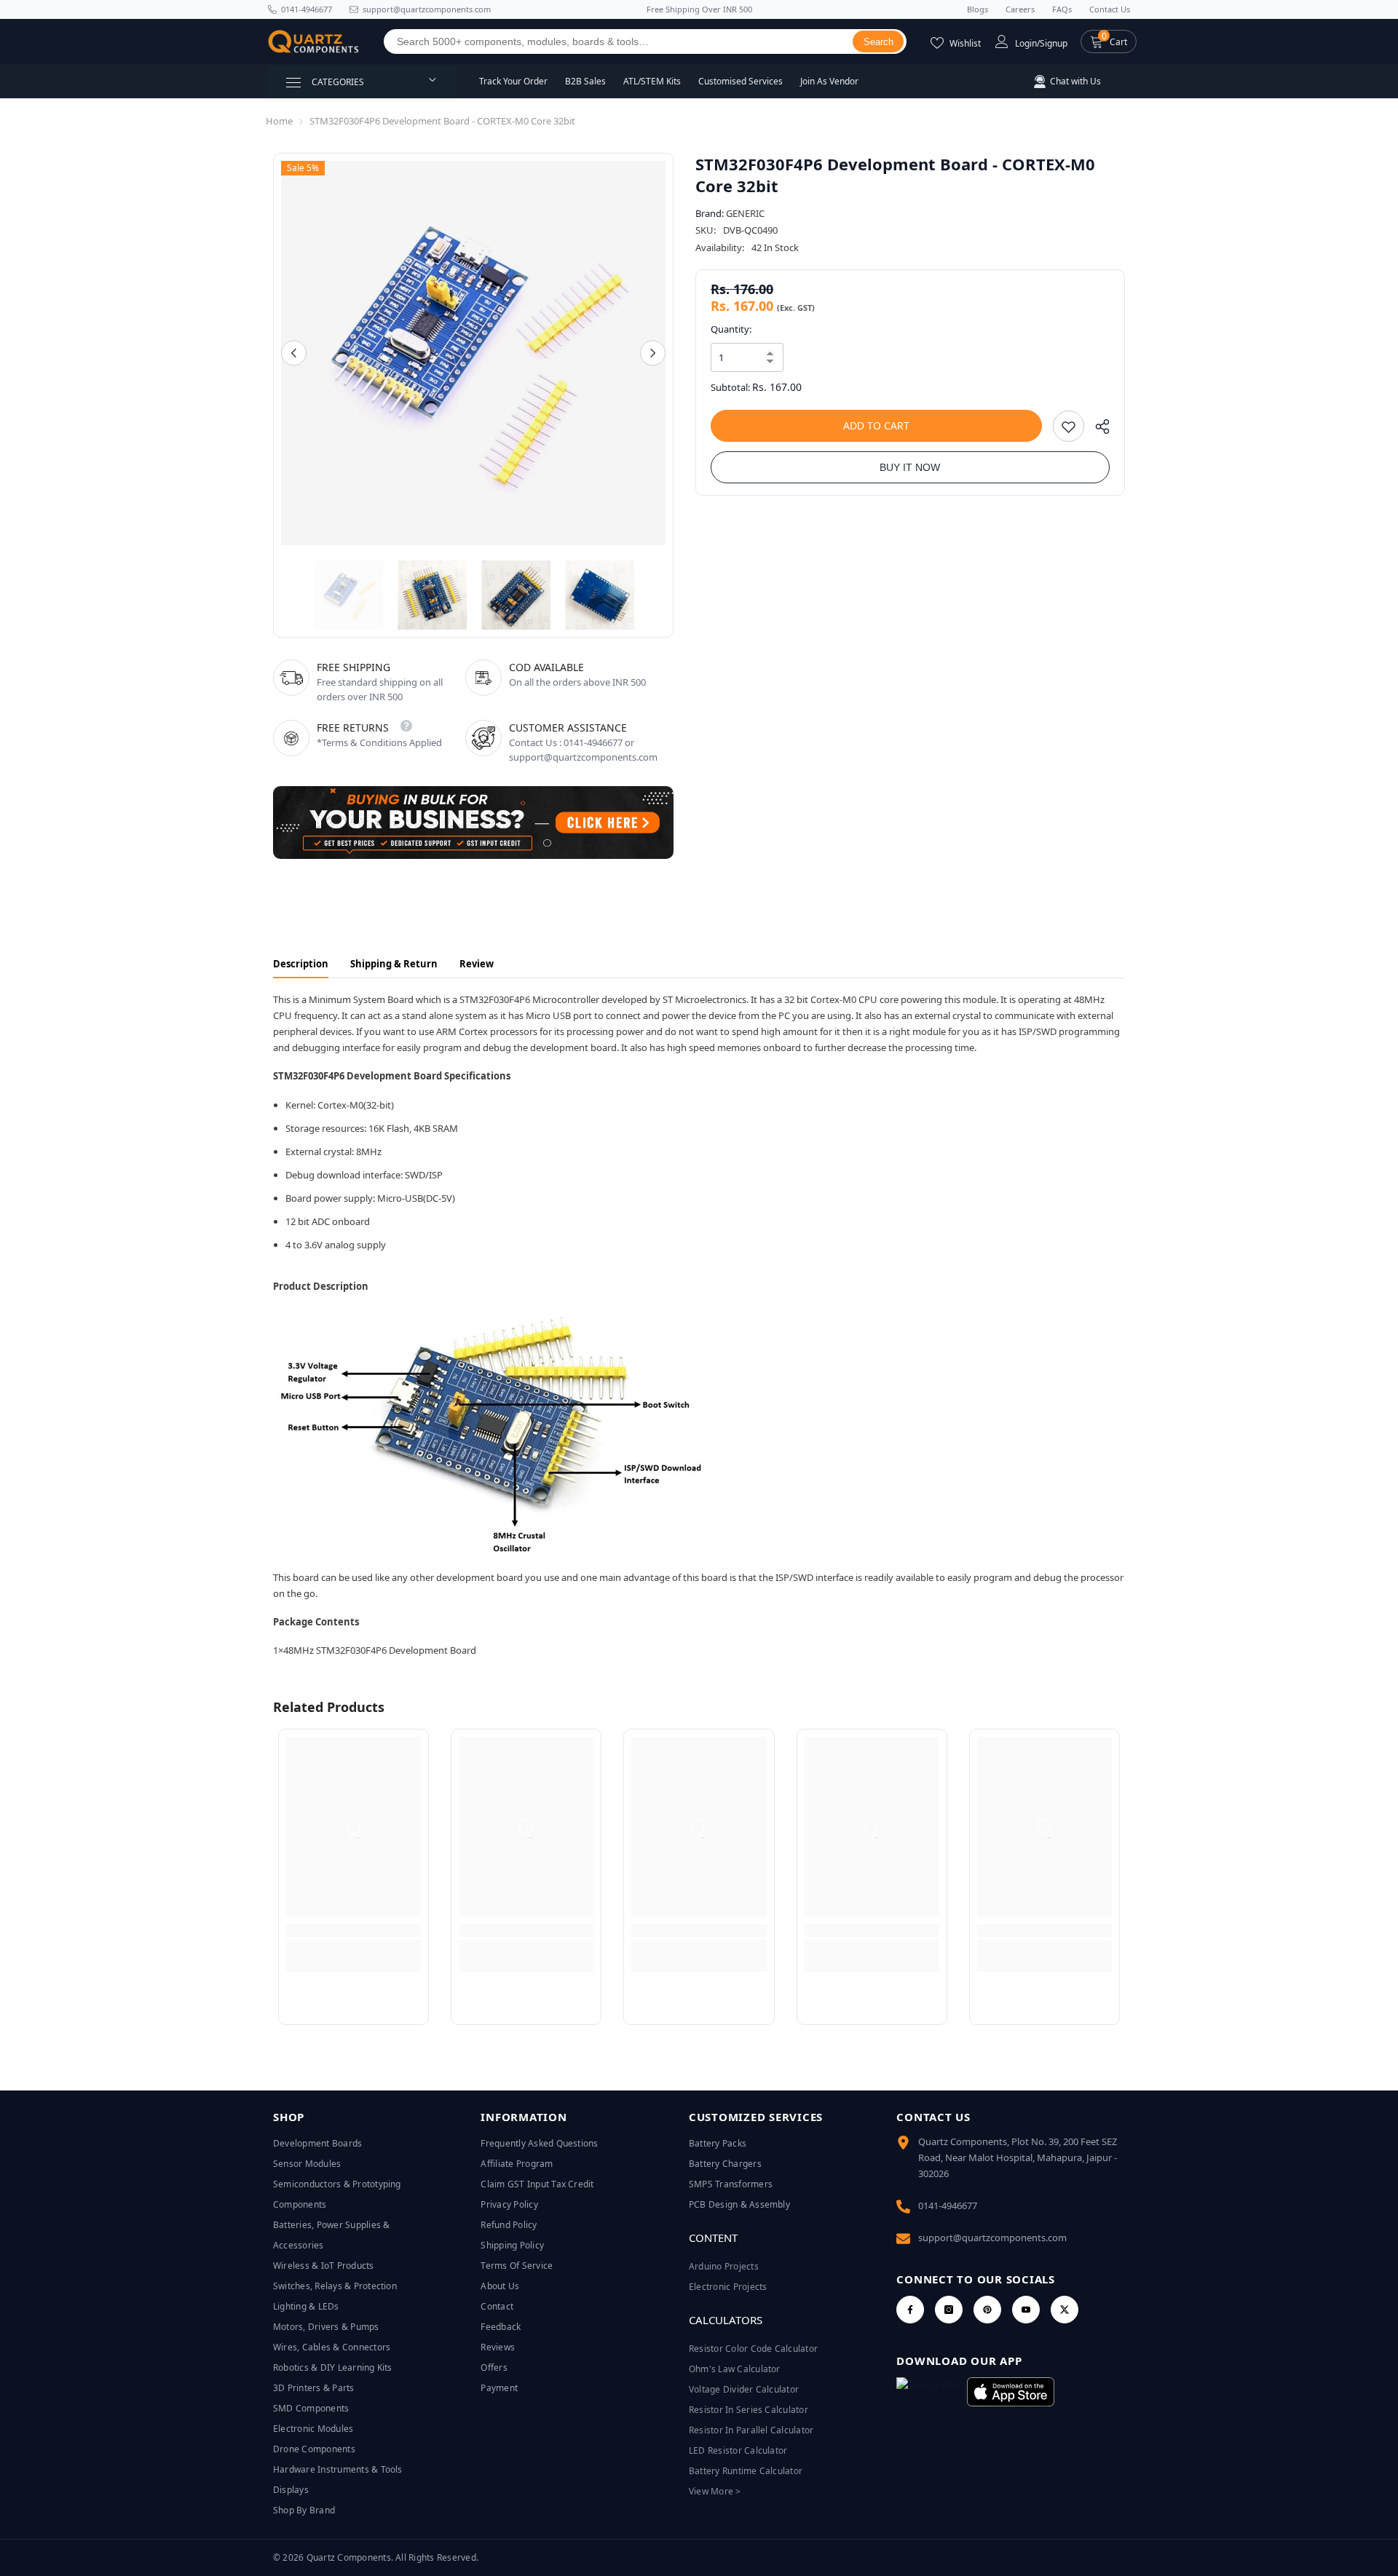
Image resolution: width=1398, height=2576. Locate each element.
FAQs (1062, 9)
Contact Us (1110, 9)
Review (477, 964)
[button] (1109, 41)
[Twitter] (1065, 2310)
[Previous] (294, 353)
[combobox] (619, 41)
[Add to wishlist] (1069, 426)
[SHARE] (1097, 430)
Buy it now (910, 467)
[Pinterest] (987, 2310)
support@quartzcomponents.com (992, 2238)
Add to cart (876, 425)
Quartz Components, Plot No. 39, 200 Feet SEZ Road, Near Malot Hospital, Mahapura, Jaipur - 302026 (1018, 2157)
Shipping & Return (394, 964)
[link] (354, 1930)
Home (279, 121)
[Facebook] (910, 2310)
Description (301, 964)
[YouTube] (1026, 2310)
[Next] (653, 353)
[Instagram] (949, 2310)
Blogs (978, 9)
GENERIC (745, 213)
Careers (1020, 9)
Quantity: (731, 329)
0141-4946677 (307, 9)
